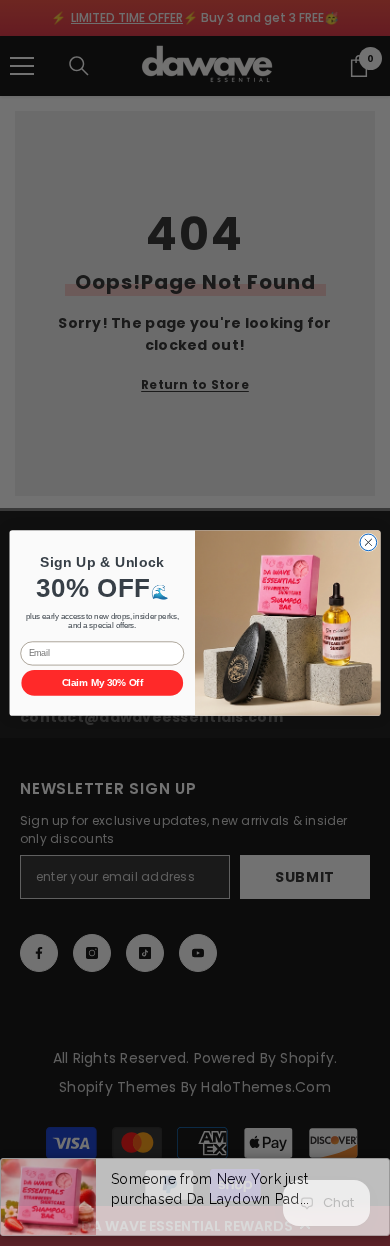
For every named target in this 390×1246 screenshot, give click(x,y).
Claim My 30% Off (102, 683)
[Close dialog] (368, 542)
